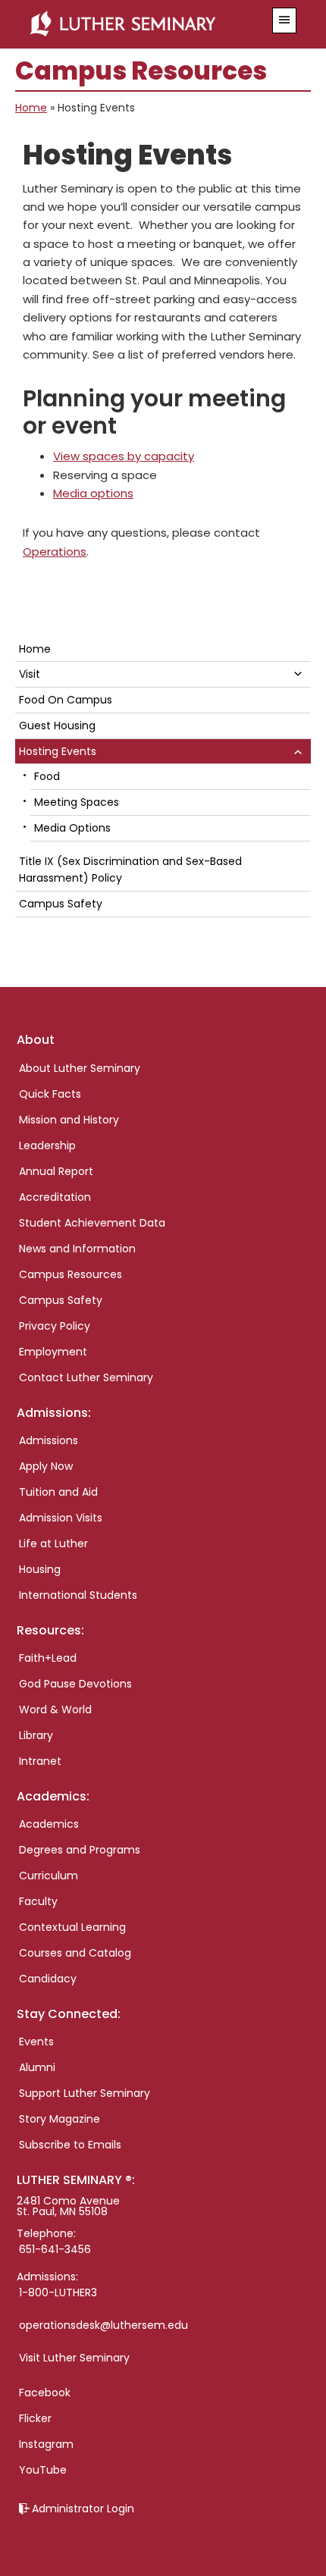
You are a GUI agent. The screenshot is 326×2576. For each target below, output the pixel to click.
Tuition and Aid (58, 1492)
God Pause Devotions (75, 1684)
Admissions (49, 1440)
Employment (53, 1352)
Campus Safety (61, 904)
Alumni (37, 2067)
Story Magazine (60, 2119)
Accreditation (55, 1197)
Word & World (55, 1709)
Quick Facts (50, 1094)
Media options (93, 493)
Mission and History (69, 1120)
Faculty (38, 1901)
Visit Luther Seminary (74, 2358)
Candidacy (48, 1979)
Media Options (72, 828)
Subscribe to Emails (70, 2145)
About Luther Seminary (80, 1068)
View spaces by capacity (124, 456)
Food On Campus (66, 700)
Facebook (45, 2393)
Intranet (40, 1761)
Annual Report (56, 1171)
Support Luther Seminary (85, 2093)
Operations (55, 552)
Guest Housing (57, 725)
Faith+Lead (48, 1658)
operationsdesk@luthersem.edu (103, 2325)
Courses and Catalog (75, 1953)
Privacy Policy (55, 1326)
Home (31, 108)
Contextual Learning (72, 1927)
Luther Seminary (142, 24)
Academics (49, 1824)
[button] (284, 20)
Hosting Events (58, 751)
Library (36, 1735)
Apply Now (46, 1466)
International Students (78, 1595)
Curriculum (49, 1876)
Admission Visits (61, 1518)
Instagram (46, 2444)
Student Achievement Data (92, 1223)
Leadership (47, 1145)
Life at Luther (53, 1543)
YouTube (43, 2470)
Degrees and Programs (80, 1850)
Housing (40, 1569)
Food (47, 776)
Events (36, 2042)
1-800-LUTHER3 (58, 2292)
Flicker (35, 2418)
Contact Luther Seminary (86, 1377)
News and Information (77, 1249)
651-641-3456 (55, 2249)
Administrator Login (83, 2509)
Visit (30, 674)
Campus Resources (71, 1274)
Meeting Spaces (77, 802)
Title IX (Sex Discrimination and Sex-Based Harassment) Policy (130, 870)
